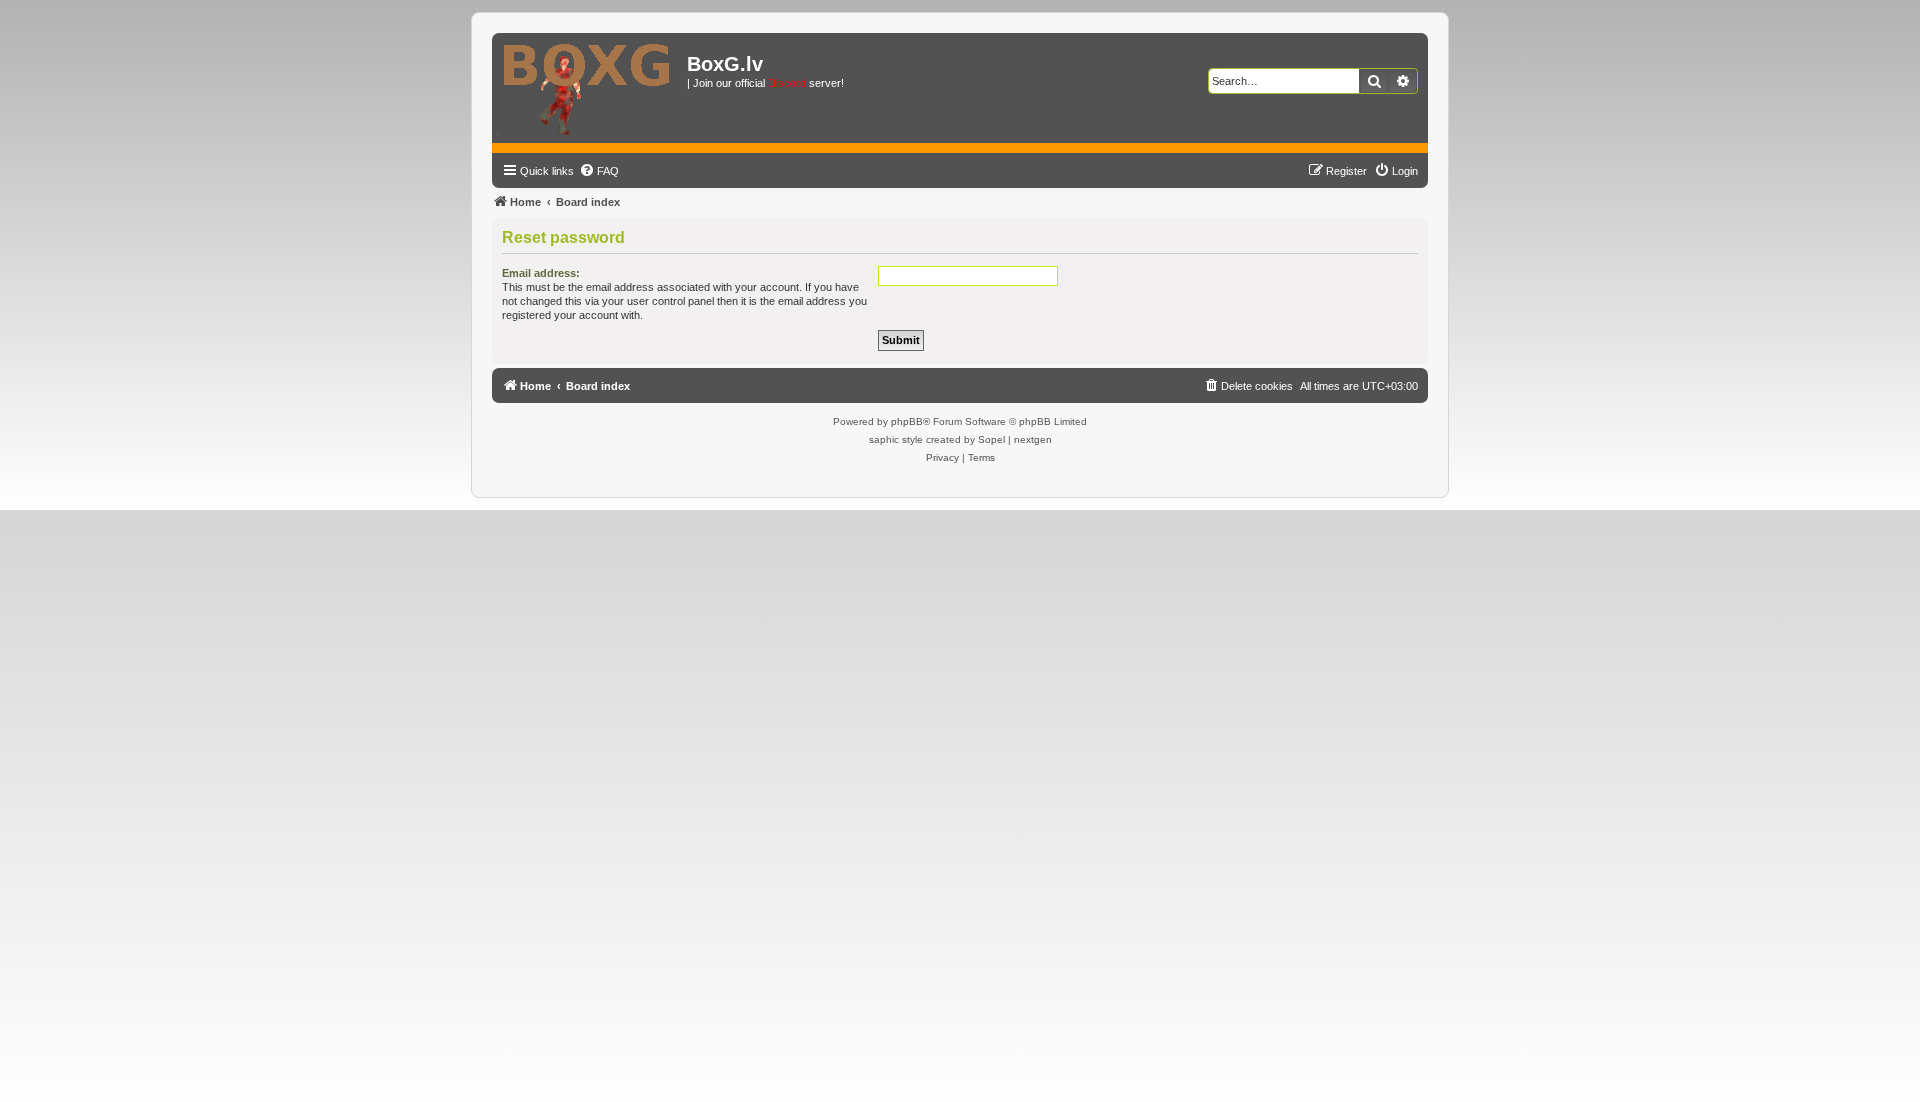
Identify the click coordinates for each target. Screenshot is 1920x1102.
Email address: (541, 273)
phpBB (907, 421)
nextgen (1033, 439)
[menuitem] (599, 171)
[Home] (592, 88)
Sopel (991, 439)
